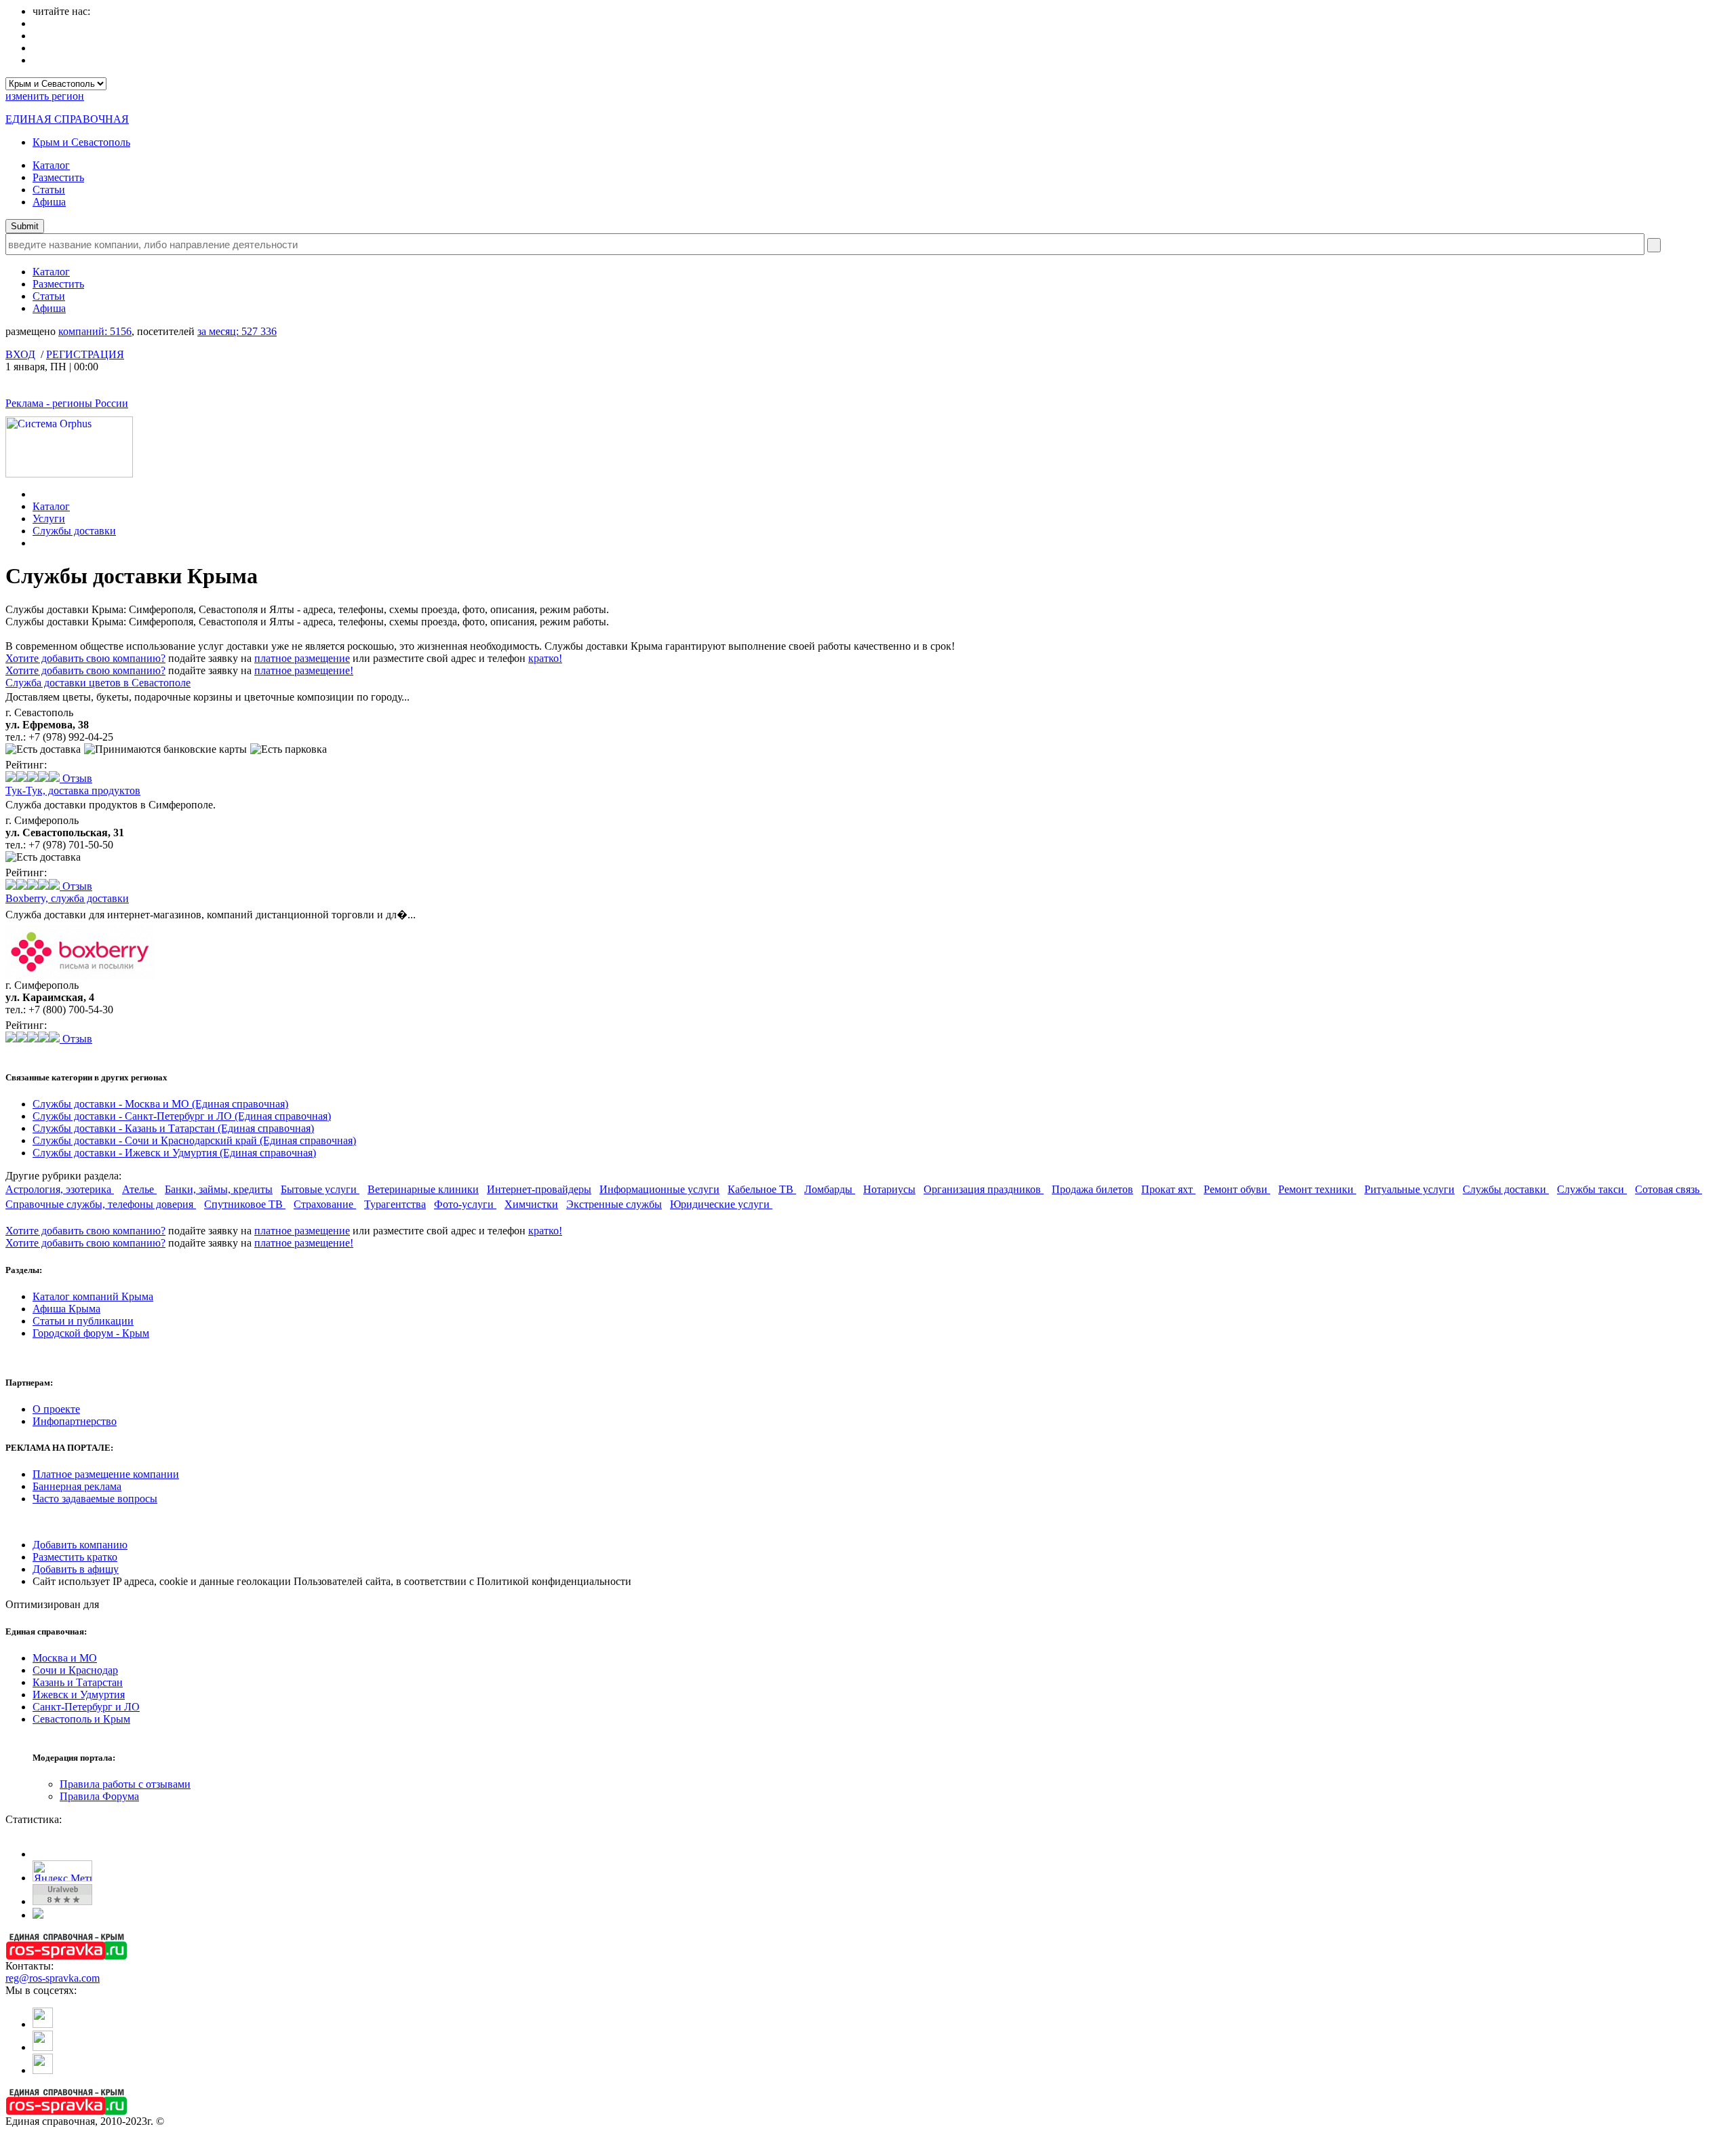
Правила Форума (99, 1796)
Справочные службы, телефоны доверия (101, 1204)
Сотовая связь (1669, 1189)
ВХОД (20, 354)
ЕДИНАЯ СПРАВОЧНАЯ (67, 119)
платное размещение (302, 658)
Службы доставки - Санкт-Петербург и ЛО (182, 1116)
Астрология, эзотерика (60, 1189)
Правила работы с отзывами (125, 1784)
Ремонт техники (1317, 1189)
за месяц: (237, 331)
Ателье (139, 1189)
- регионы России (67, 403)
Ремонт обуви (1237, 1189)
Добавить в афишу (76, 1569)
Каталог (51, 165)
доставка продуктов (73, 790)
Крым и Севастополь (81, 142)
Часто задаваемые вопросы (95, 1499)
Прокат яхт (1168, 1189)
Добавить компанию (80, 1545)
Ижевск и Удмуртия (79, 1695)
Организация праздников (984, 1189)
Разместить (58, 177)
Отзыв (76, 778)
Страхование (325, 1204)
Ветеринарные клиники (423, 1189)
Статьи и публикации (83, 1321)
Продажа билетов (1092, 1189)
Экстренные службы (614, 1204)
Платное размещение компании (106, 1474)
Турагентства (395, 1204)
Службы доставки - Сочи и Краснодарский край (194, 1140)
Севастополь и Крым (81, 1719)
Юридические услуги (721, 1204)
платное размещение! (304, 670)
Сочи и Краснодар (75, 1670)
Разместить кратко (75, 1557)
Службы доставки (74, 531)
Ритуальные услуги (1409, 1189)
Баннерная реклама (77, 1486)
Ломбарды (830, 1189)
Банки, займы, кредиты (219, 1189)
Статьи (49, 190)
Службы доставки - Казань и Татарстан (173, 1128)
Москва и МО (65, 1658)
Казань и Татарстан (78, 1682)
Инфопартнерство (75, 1421)
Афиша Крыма (66, 1309)
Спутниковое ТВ (245, 1204)
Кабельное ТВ (762, 1189)
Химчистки (531, 1204)
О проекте (56, 1409)
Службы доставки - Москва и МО (160, 1104)
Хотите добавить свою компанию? (85, 658)
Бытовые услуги (320, 1189)
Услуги (49, 518)
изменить (45, 96)
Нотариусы (889, 1189)
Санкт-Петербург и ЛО (86, 1707)
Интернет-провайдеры (539, 1189)
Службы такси (1592, 1189)
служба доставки (67, 898)
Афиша (49, 202)
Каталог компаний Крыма (93, 1296)
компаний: (95, 331)
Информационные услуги (659, 1189)
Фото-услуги (465, 1204)
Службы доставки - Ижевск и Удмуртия (174, 1153)
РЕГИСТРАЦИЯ (85, 354)
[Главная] (36, 494)
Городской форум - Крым (91, 1333)
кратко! (545, 658)
